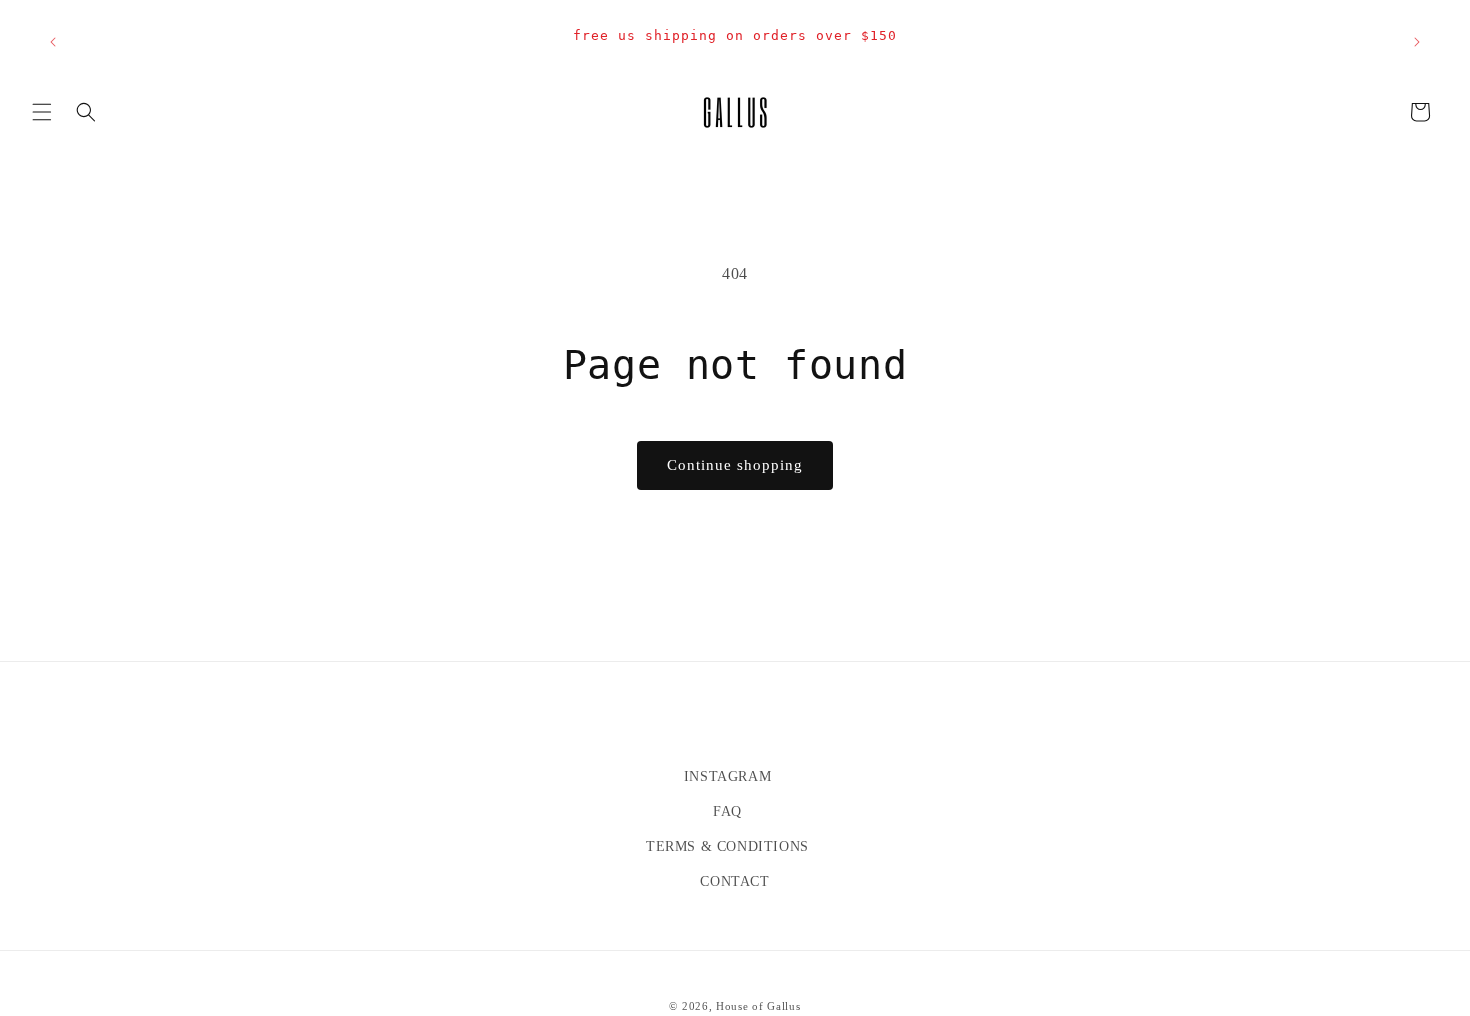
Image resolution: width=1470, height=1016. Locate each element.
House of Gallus (758, 1006)
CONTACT (734, 881)
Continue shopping (735, 465)
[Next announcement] (1417, 42)
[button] (42, 112)
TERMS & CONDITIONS (727, 846)
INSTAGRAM (727, 776)
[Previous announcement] (53, 42)
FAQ (727, 811)
